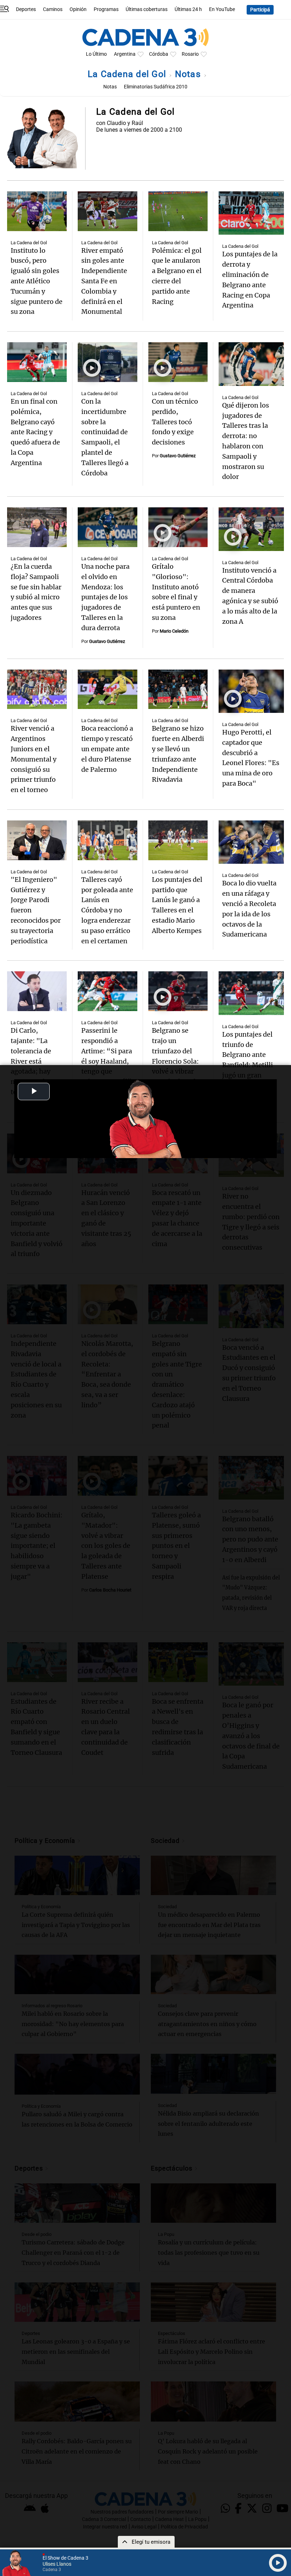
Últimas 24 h (188, 9)
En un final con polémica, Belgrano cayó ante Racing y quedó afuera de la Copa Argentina (35, 432)
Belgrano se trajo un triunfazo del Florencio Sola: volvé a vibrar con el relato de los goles (175, 1061)
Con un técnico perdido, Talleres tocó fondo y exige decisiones (175, 422)
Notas (189, 74)
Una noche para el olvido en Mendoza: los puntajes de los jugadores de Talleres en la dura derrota (105, 597)
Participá (260, 10)
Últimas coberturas (147, 9)
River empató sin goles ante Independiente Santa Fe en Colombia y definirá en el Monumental (104, 281)
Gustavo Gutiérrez (178, 456)
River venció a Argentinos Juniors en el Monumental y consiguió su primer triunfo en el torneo (34, 759)
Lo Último (96, 54)
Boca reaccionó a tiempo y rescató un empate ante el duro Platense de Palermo (107, 749)
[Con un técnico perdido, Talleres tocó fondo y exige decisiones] (178, 362)
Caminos (53, 9)
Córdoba (159, 54)
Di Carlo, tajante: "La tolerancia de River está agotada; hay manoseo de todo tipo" (31, 1061)
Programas (106, 9)
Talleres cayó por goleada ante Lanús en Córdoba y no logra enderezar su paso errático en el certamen (107, 910)
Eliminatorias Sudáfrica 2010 (156, 87)
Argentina (125, 54)
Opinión (78, 9)
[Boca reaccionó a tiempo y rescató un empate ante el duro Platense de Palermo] (108, 689)
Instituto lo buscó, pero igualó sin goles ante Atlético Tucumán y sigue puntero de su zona (37, 281)
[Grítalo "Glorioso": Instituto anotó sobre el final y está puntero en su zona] (178, 527)
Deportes (26, 9)
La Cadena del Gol (128, 74)
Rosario (190, 54)
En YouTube (222, 9)
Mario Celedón (174, 631)
